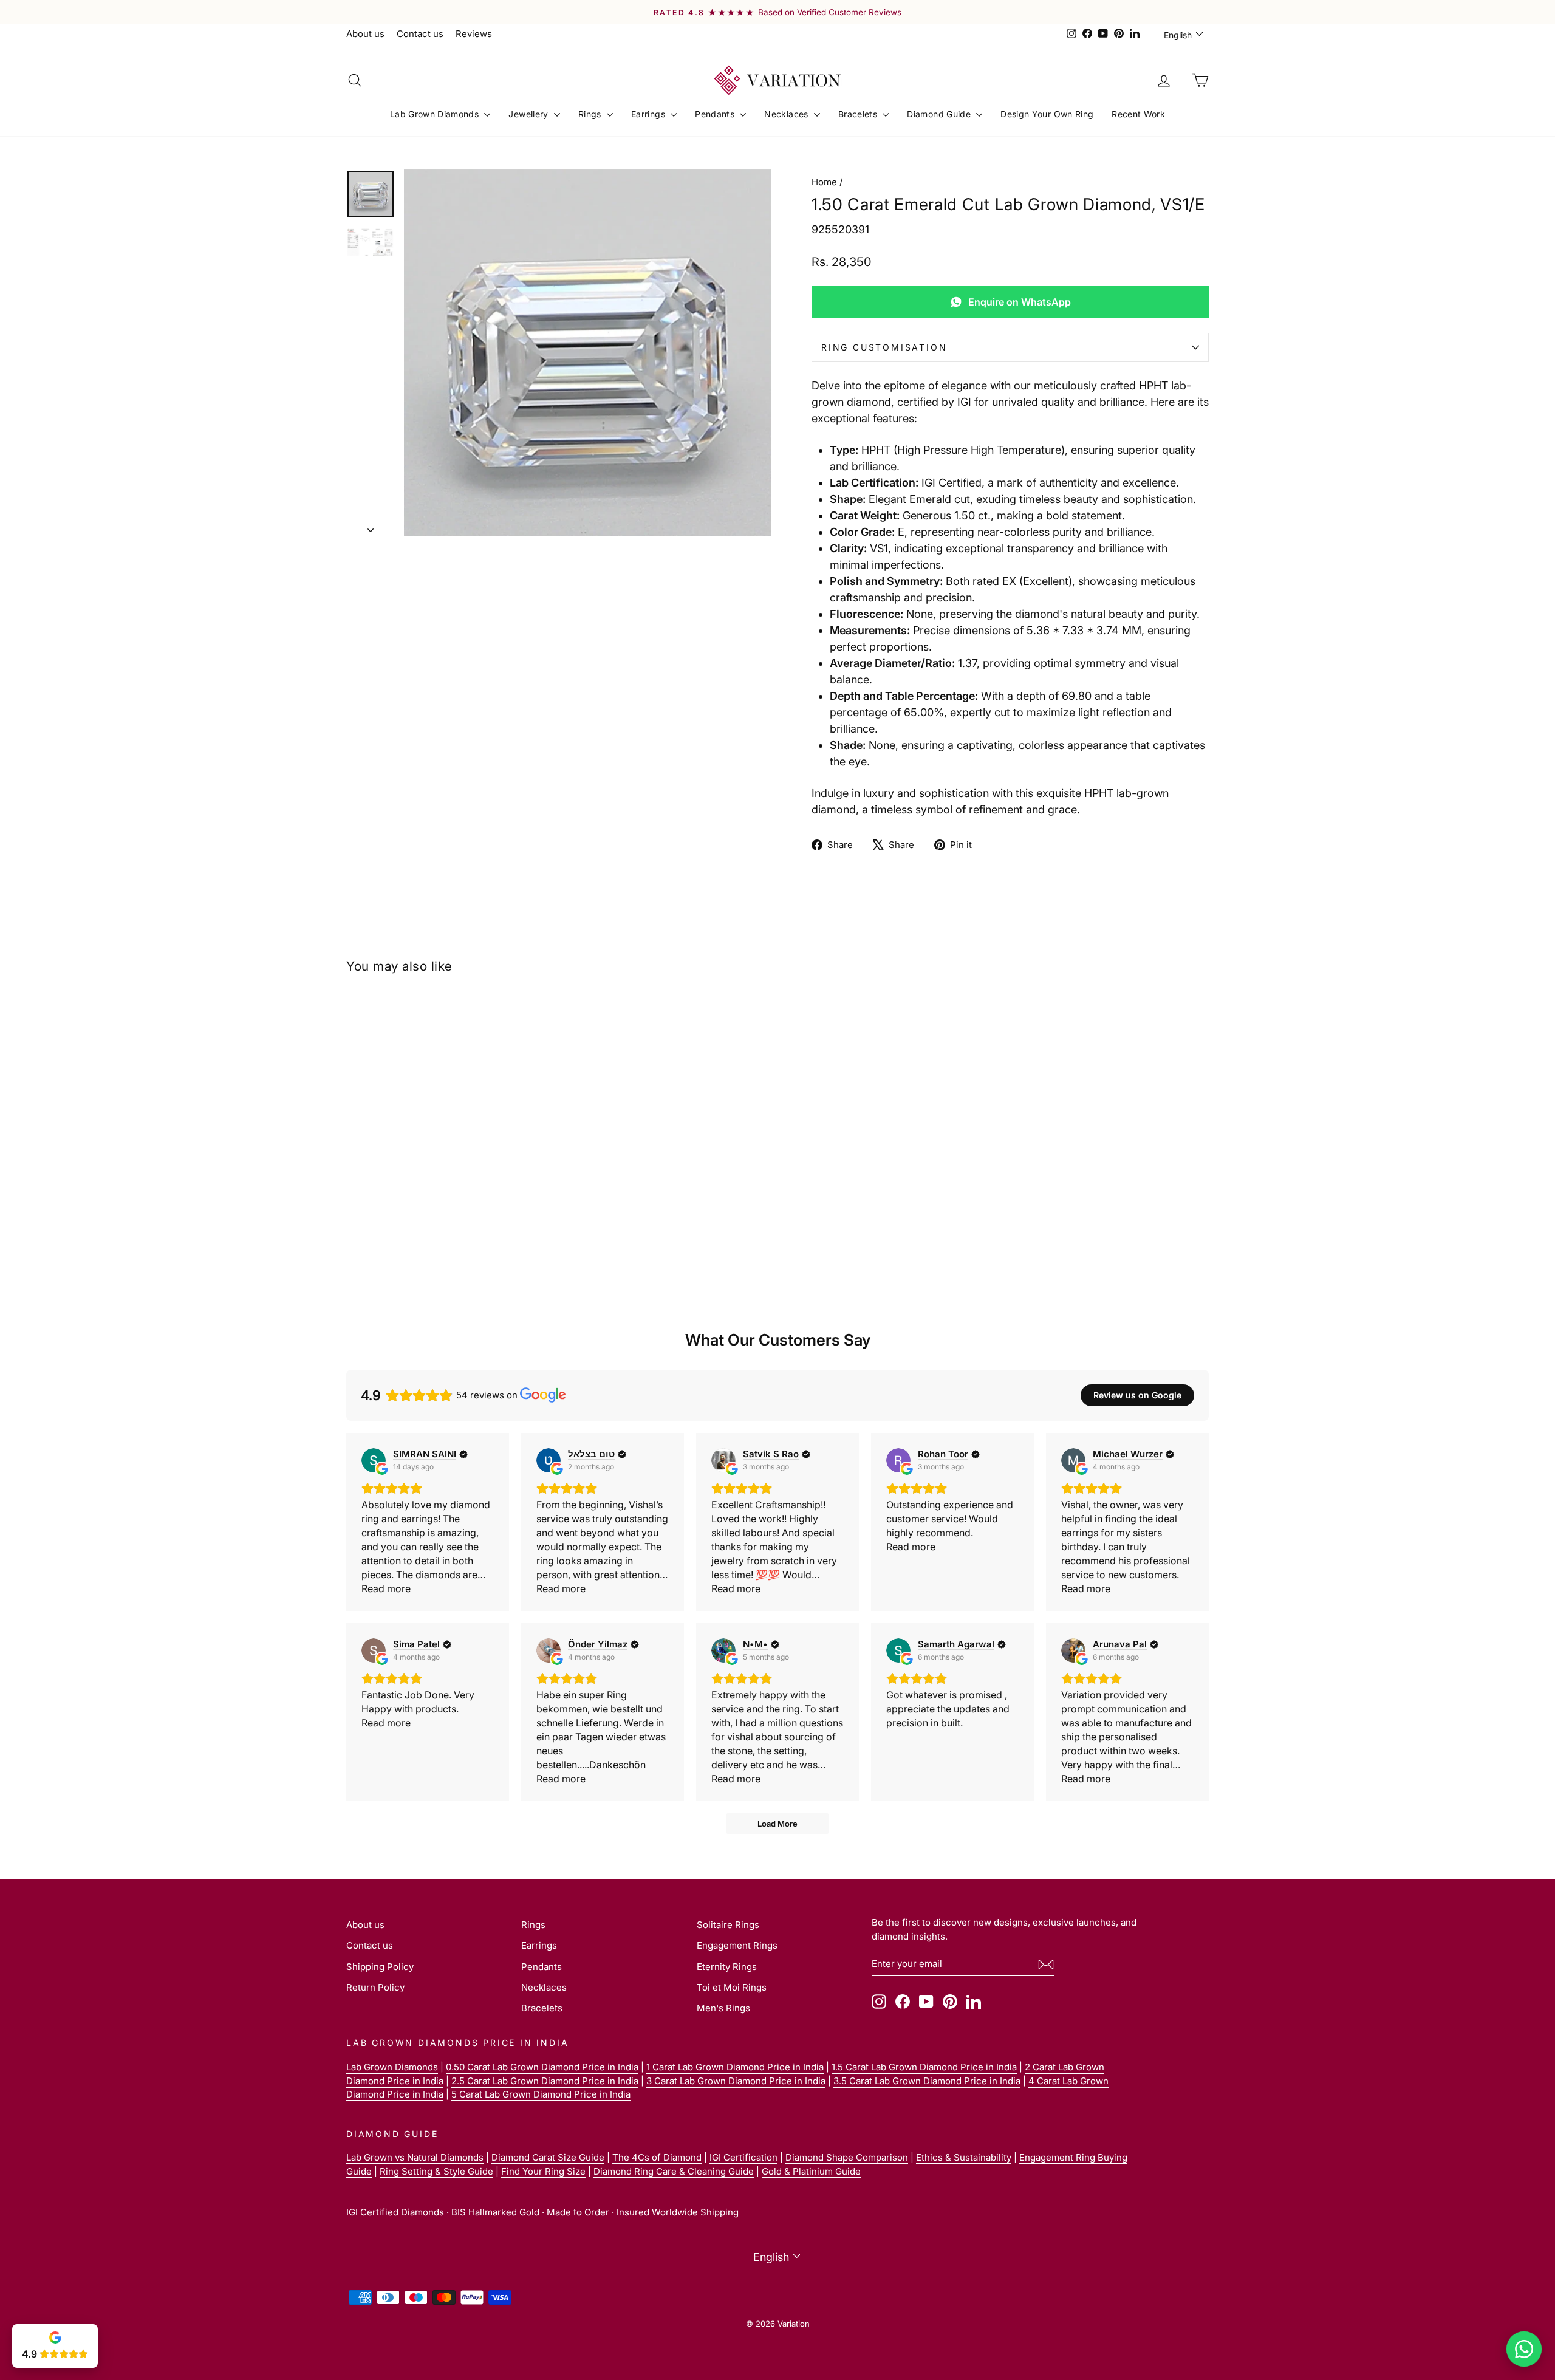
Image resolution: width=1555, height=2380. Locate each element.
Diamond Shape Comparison (847, 2157)
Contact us (420, 34)
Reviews (474, 34)
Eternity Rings (727, 1967)
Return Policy (375, 1987)
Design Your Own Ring (1047, 114)
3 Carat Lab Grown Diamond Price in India (736, 2081)
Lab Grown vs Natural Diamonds (415, 2157)
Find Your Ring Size (543, 2171)
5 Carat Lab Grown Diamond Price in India (541, 2094)
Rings (591, 114)
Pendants (716, 114)
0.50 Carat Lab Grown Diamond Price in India (542, 2067)
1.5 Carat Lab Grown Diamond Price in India (924, 2067)
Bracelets (859, 114)
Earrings (649, 114)
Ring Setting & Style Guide (436, 2171)
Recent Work (1138, 114)
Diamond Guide (940, 114)
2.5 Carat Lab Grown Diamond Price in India (545, 2081)
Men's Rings (723, 2008)
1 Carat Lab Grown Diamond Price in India (735, 2067)
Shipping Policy (380, 1967)
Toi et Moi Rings (732, 1987)
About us (365, 34)
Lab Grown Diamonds (436, 114)
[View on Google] (374, 1460)
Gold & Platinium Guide (811, 2171)
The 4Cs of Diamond (657, 2157)
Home (824, 182)
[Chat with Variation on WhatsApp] (1524, 2349)
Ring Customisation (884, 347)
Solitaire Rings (728, 1925)
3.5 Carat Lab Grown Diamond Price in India (927, 2081)
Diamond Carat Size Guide (548, 2157)
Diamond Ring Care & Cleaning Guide (674, 2171)
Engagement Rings (737, 1945)
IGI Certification (743, 2157)
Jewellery (530, 114)
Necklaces (788, 114)
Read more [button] (386, 1588)
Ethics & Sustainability (964, 2157)
